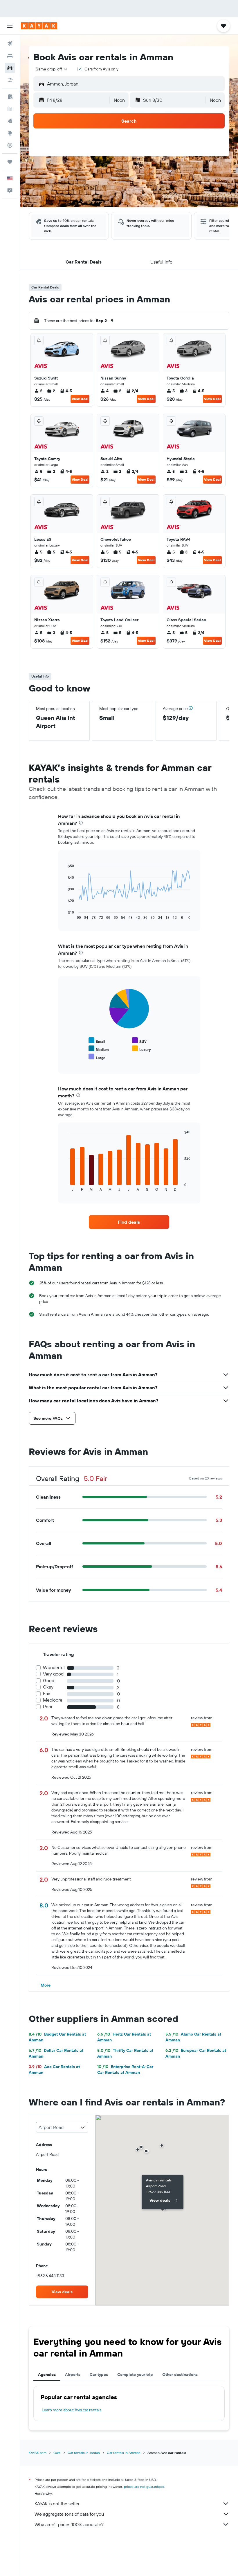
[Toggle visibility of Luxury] (141, 1049)
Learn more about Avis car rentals (72, 2410)
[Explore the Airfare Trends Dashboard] (10, 109)
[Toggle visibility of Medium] (99, 1049)
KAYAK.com (38, 2453)
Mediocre (53, 1700)
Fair (47, 1694)
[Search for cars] (10, 68)
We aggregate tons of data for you (69, 2514)
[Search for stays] (10, 56)
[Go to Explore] (10, 133)
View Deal (80, 399)
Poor (48, 1707)
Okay (48, 1687)
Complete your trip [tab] (135, 2375)
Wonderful (54, 1668)
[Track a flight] (10, 145)
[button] (10, 26)
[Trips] (10, 162)
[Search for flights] (10, 43)
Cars (57, 2453)
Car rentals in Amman (124, 2453)
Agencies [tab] (47, 2375)
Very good (53, 1674)
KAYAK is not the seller (57, 2504)
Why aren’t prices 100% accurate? (69, 2524)
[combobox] (52, 69)
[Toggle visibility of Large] (97, 1057)
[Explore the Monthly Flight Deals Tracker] (10, 121)
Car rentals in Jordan (84, 2453)
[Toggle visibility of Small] (97, 1041)
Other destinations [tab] (180, 2375)
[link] (129, 1222)
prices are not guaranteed (144, 2487)
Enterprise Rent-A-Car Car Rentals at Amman (125, 2069)
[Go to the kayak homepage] (39, 26)
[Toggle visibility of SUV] (139, 1041)
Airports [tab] (73, 2375)
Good (49, 1681)
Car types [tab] (99, 2375)
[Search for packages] (10, 80)
